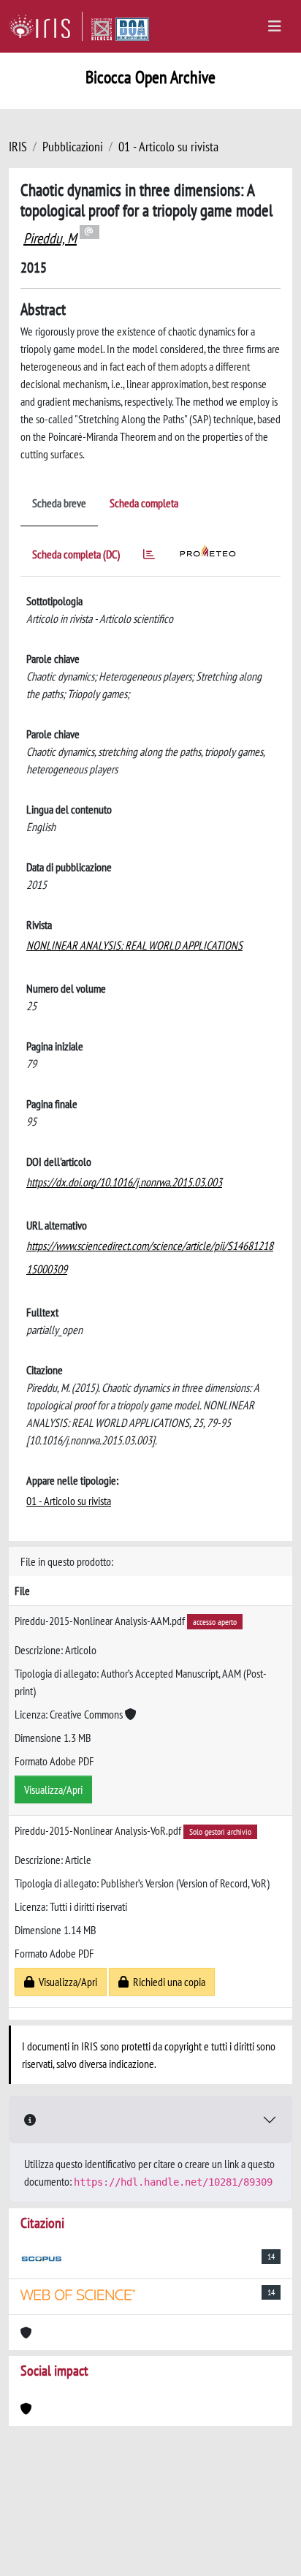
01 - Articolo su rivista (168, 147)
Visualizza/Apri (53, 1789)
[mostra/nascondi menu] (275, 26)
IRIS (18, 147)
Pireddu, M (50, 238)
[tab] (149, 557)
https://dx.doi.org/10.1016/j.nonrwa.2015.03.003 (124, 1182)
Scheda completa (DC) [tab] (76, 554)
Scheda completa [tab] (144, 503)
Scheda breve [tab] (59, 503)
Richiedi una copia (167, 1982)
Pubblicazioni (73, 147)
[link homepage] (46, 26)
